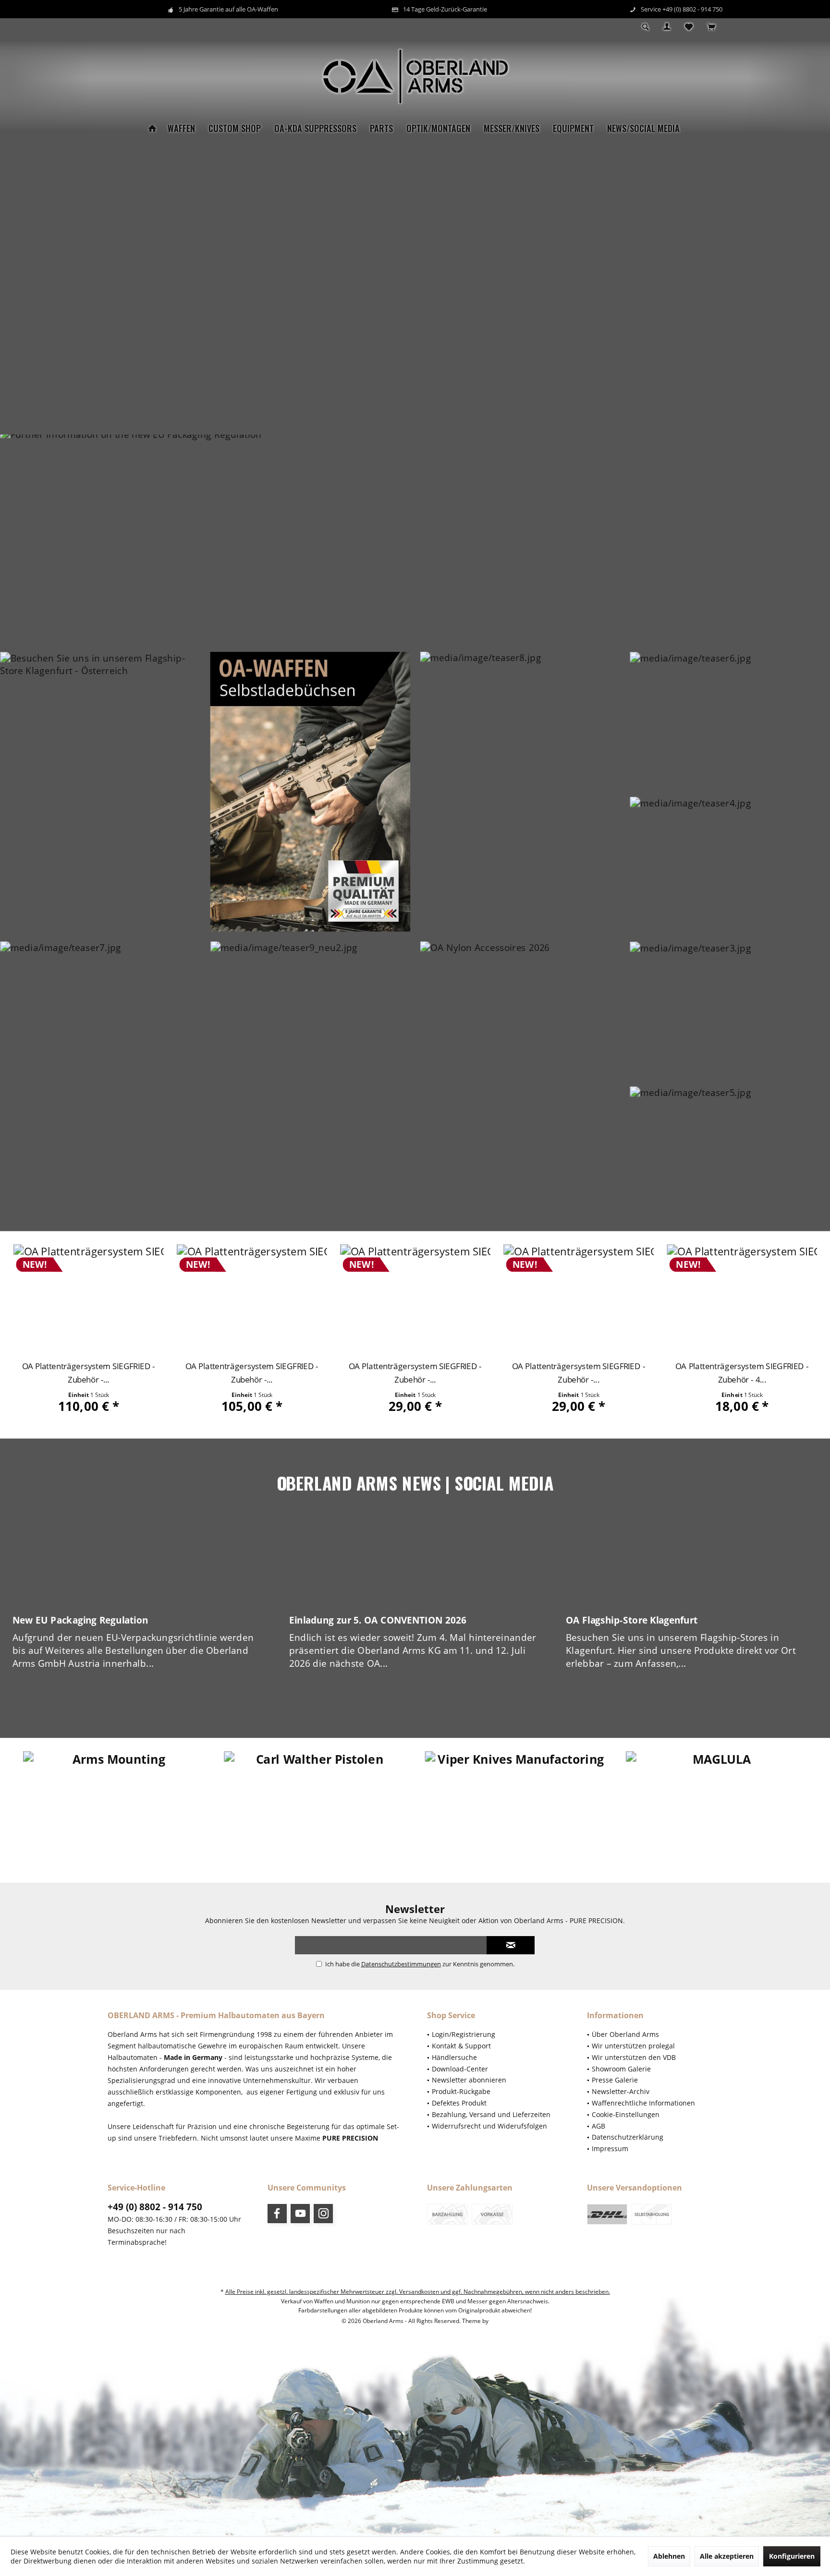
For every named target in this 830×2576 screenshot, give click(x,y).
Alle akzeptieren (727, 2556)
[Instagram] (323, 2214)
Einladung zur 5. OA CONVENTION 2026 (378, 1620)
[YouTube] (300, 2214)
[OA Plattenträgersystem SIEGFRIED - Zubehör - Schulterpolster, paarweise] (415, 1299)
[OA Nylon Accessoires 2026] (520, 1081)
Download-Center (460, 2069)
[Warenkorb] (711, 27)
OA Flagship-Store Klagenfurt (632, 1620)
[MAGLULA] (516, 1806)
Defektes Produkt (459, 2103)
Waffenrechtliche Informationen (643, 2103)
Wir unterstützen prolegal (633, 2046)
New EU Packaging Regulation (80, 1620)
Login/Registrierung (464, 2034)
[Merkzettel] (689, 27)
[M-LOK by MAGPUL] (716, 1806)
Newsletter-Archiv (621, 2091)
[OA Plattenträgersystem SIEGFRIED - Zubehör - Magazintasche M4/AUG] (742, 1299)
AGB (598, 2126)
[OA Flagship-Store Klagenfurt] (692, 1562)
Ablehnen (669, 2556)
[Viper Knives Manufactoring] (314, 1806)
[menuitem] (711, 27)
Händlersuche (454, 2057)
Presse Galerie (615, 2080)
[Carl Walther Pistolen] (114, 1806)
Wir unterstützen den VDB (634, 2057)
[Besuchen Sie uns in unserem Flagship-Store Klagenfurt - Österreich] (100, 792)
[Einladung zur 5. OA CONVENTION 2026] (415, 1562)
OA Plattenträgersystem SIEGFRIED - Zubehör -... (88, 1373)
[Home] (152, 128)
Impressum (610, 2149)
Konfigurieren (792, 2556)
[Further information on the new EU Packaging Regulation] (415, 538)
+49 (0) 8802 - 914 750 (155, 2207)
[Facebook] (277, 2214)
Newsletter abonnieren (469, 2080)
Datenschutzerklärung (628, 2137)
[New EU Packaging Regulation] (138, 1562)
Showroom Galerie (621, 2069)
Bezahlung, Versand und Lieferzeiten (491, 2114)
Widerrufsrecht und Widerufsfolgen (489, 2126)
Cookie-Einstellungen (626, 2114)
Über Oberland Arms (625, 2034)
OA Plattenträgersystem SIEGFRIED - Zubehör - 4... (579, 1373)
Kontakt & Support (461, 2046)
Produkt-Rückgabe (461, 2091)
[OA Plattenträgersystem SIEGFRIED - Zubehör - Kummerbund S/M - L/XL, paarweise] (88, 1299)
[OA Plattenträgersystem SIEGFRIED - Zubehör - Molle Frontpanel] (252, 1299)
